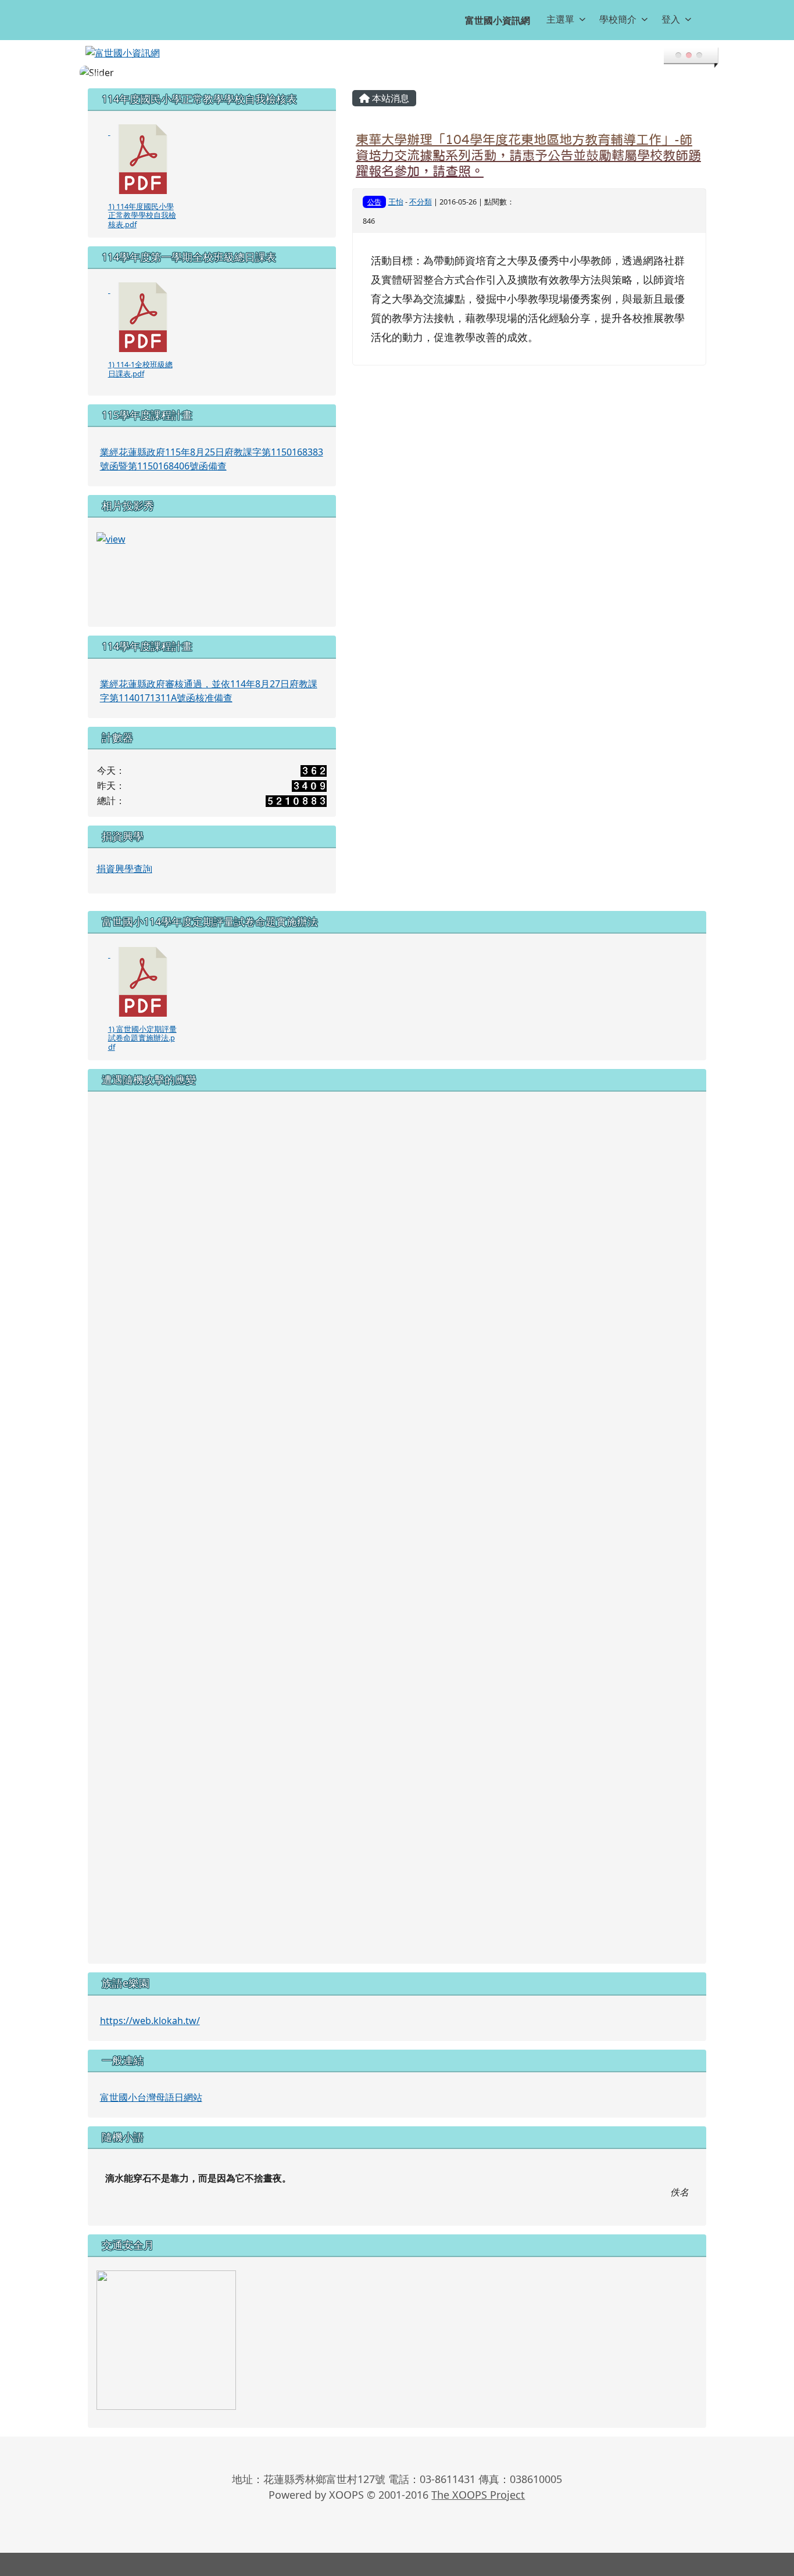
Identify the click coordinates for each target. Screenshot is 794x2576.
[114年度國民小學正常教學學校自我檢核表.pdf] (143, 159)
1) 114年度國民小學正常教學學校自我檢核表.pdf (142, 215)
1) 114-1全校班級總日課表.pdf (140, 369)
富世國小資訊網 (498, 20)
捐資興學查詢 (124, 869)
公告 (374, 202)
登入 (671, 19)
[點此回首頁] (397, 73)
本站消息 (389, 98)
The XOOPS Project (478, 2495)
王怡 (396, 202)
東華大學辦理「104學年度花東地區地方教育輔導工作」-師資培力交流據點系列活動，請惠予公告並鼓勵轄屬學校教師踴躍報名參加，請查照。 (528, 155)
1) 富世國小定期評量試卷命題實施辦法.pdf (142, 1038)
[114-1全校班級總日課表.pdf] (143, 317)
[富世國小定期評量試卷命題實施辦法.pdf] (143, 982)
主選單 (560, 19)
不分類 (421, 202)
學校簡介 (618, 19)
